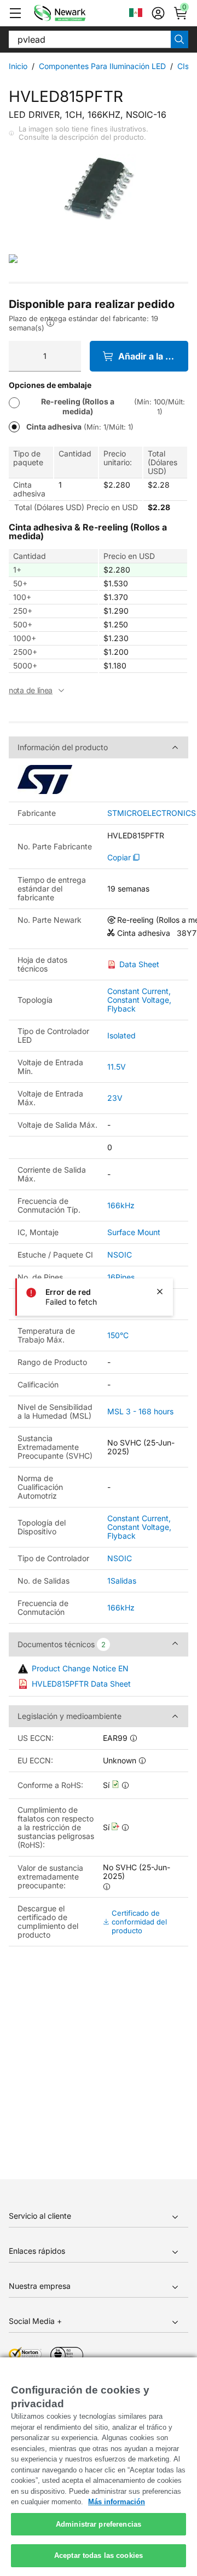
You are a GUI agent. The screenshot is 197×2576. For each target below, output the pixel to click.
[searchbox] (90, 39)
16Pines (121, 1277)
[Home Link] (76, 13)
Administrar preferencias (99, 2524)
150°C (118, 1335)
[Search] (179, 39)
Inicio (18, 66)
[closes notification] (160, 1292)
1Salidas (122, 1581)
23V (115, 1098)
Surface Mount (134, 1232)
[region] (99, 2467)
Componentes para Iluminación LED (102, 66)
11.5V (117, 1067)
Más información (117, 2502)
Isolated (121, 1035)
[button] (15, 13)
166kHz (121, 1205)
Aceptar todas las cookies (99, 2555)
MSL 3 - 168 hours (140, 1411)
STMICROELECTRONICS (152, 813)
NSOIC (120, 1255)
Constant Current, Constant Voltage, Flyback (139, 1000)
